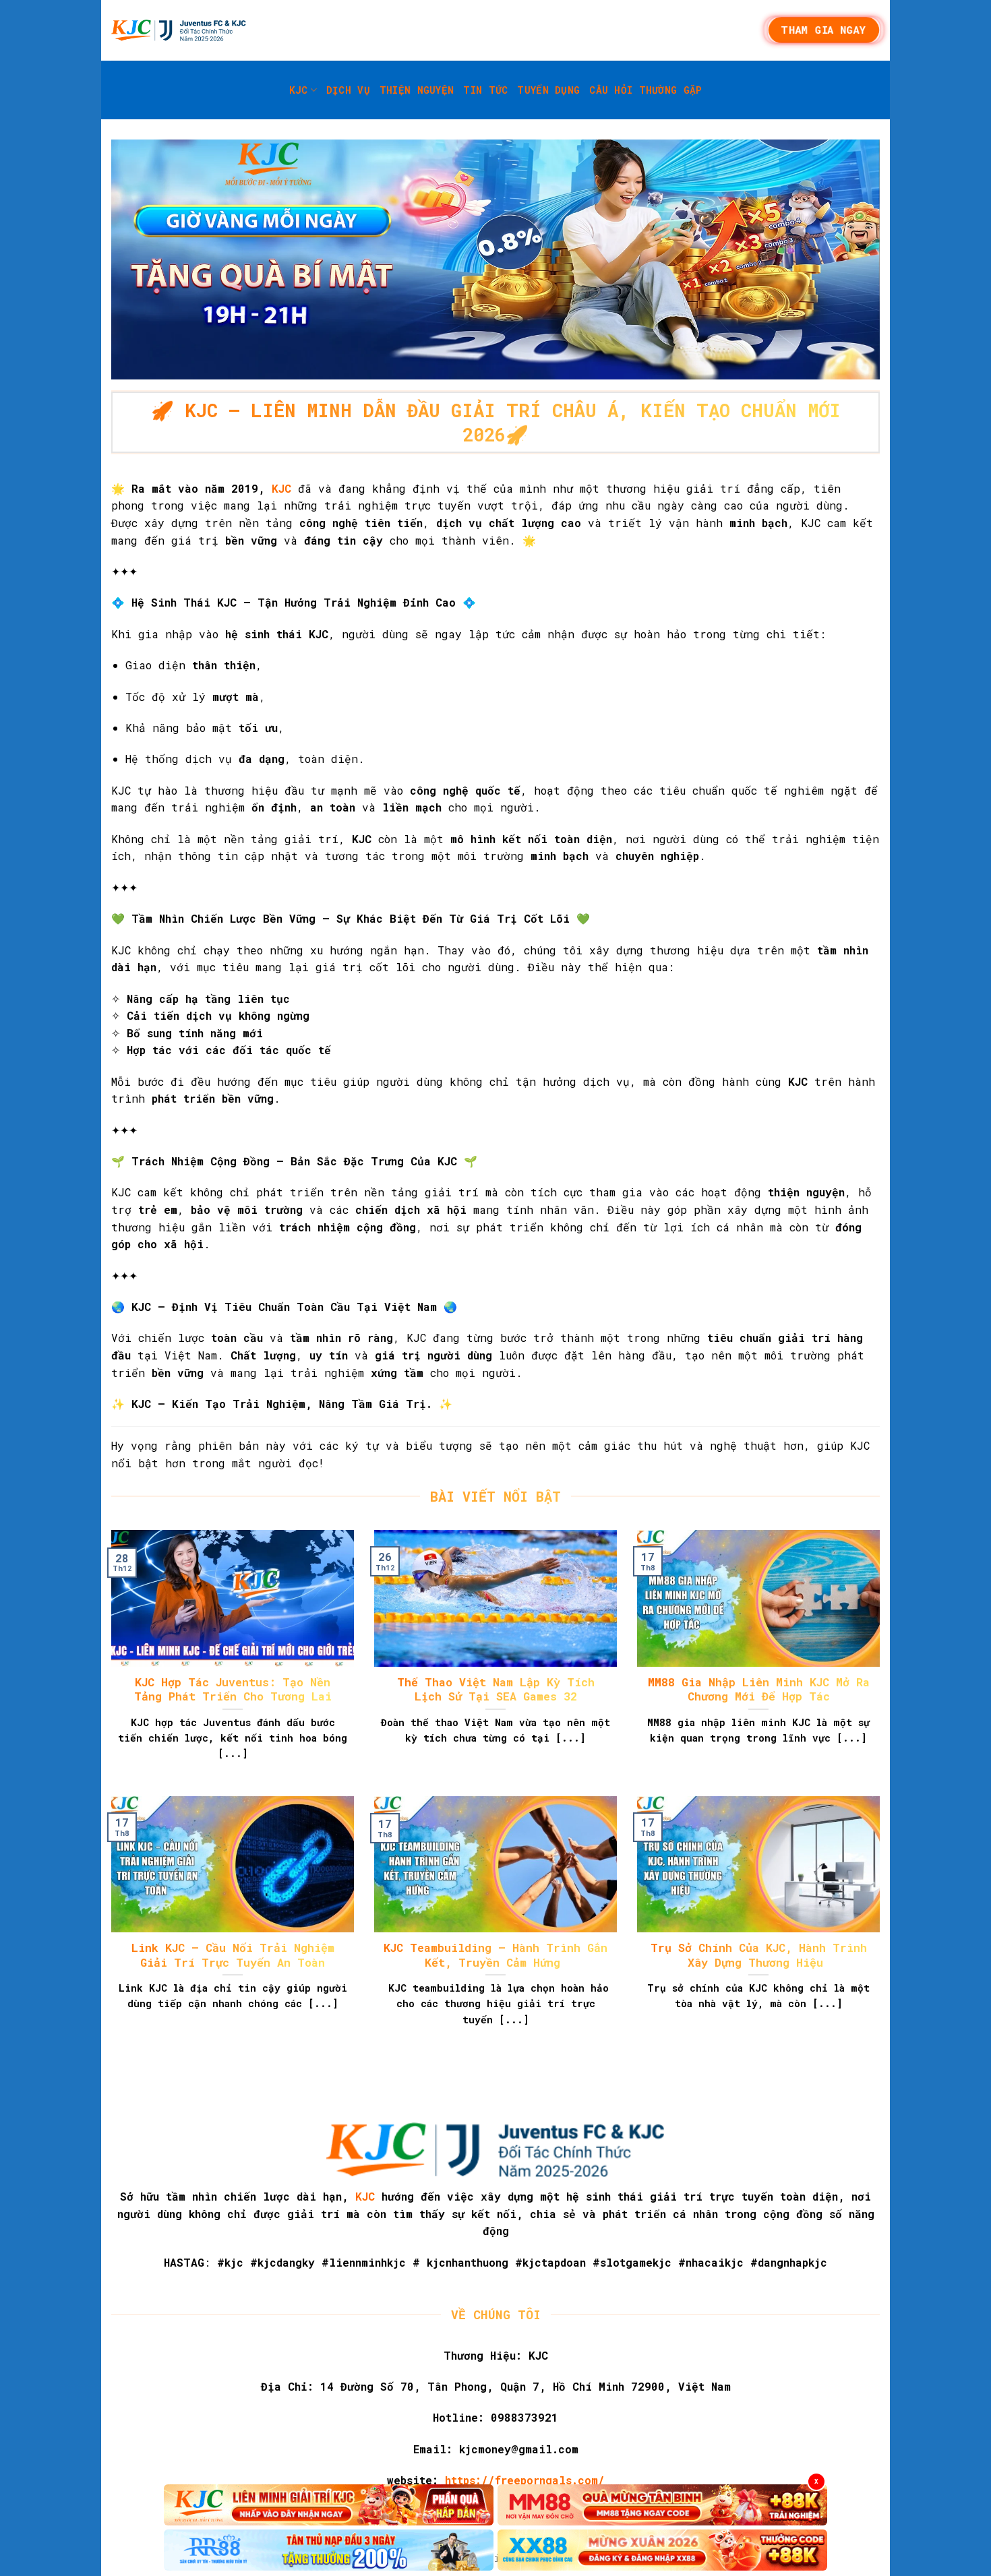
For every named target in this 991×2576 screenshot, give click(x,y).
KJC (299, 90)
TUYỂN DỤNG (548, 90)
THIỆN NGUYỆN (417, 90)
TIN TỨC (485, 90)
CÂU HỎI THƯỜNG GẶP (645, 90)
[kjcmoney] (179, 30)
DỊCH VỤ (348, 90)
